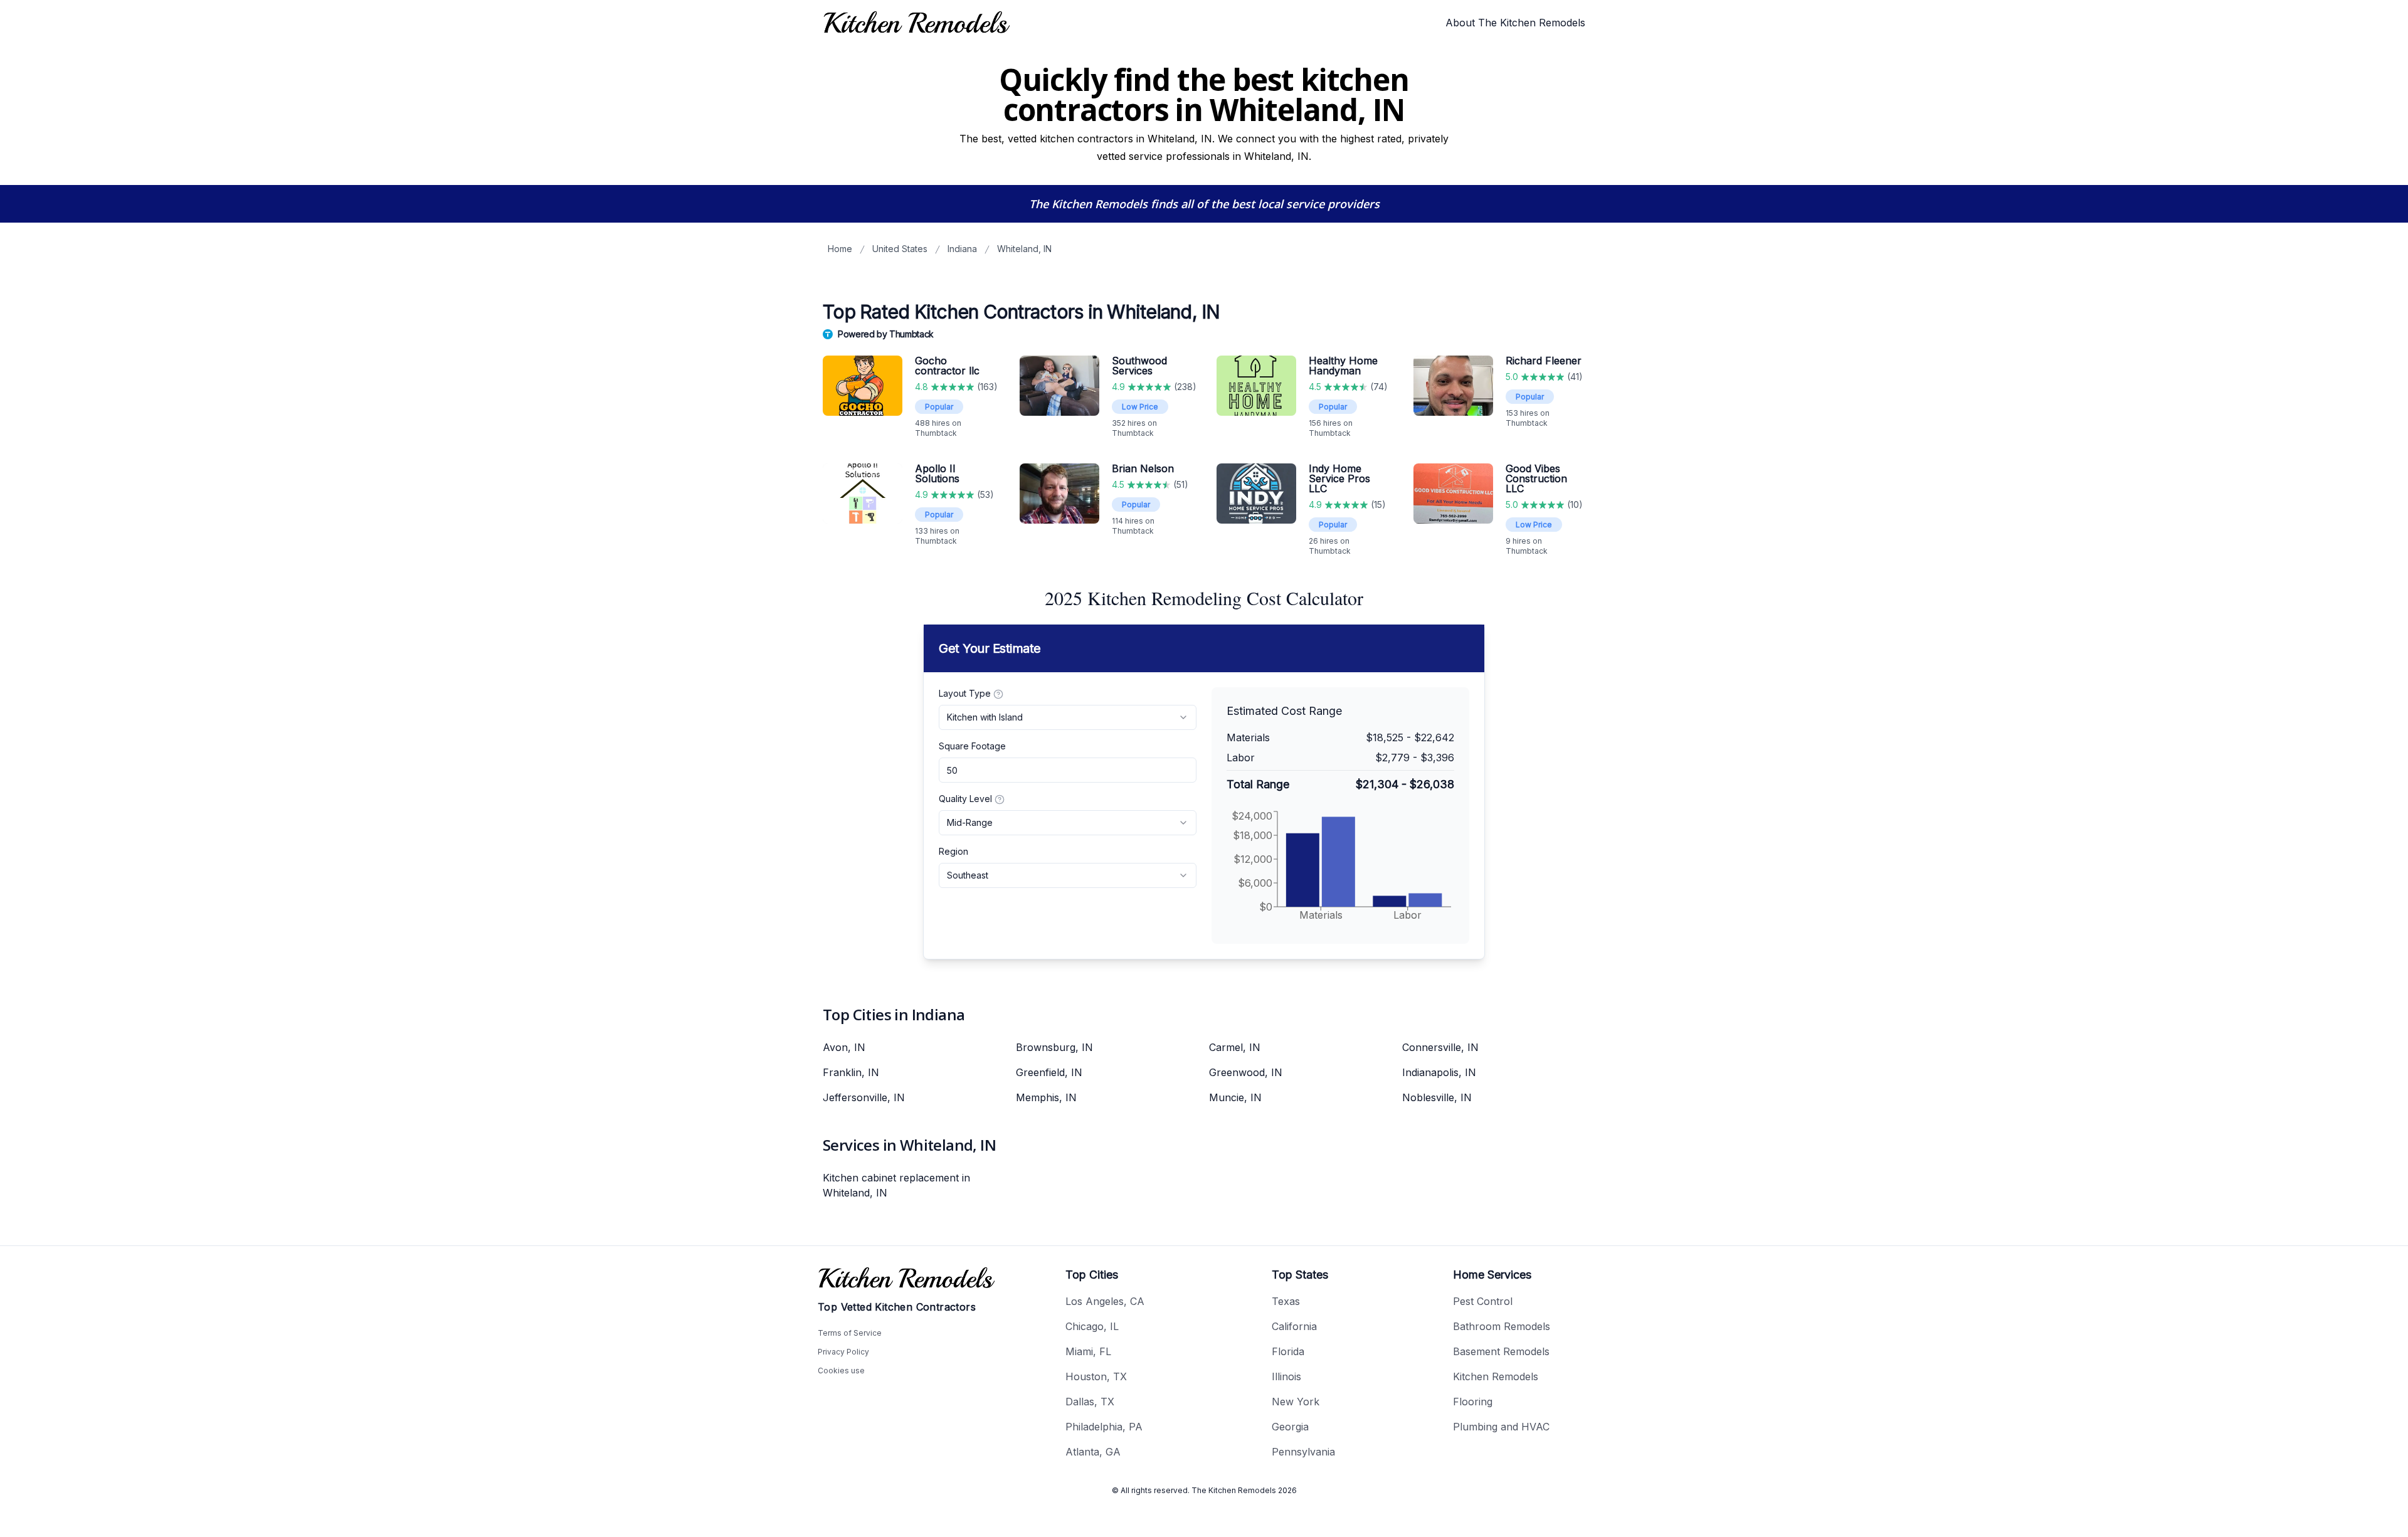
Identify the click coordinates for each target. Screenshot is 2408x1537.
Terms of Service (850, 1333)
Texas (1286, 1301)
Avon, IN (844, 1047)
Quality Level (965, 799)
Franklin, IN (851, 1072)
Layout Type (965, 693)
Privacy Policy (843, 1352)
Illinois (1286, 1376)
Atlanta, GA (1093, 1452)
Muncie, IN (1235, 1097)
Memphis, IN (1046, 1097)
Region (953, 851)
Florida (1288, 1351)
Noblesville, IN (1437, 1097)
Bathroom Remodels (1502, 1326)
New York (1296, 1402)
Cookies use (841, 1371)
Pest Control (1483, 1301)
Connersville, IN (1440, 1047)
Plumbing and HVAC (1501, 1427)
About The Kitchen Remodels (1515, 23)
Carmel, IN (1235, 1047)
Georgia (1290, 1427)
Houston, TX (1096, 1376)
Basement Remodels (1501, 1351)
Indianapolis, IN (1439, 1072)
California (1294, 1326)
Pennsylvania (1303, 1452)
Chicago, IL (1092, 1326)
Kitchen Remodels (1496, 1376)
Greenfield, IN (1049, 1072)
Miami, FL (1088, 1351)
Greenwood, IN (1246, 1072)
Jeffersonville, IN (864, 1097)
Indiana (962, 249)
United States (900, 249)
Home (840, 249)
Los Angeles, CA (1105, 1301)
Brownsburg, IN (1054, 1047)
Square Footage (972, 746)
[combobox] (1068, 717)
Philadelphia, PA (1104, 1427)
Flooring (1473, 1402)
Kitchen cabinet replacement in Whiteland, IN (896, 1185)
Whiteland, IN (1024, 249)
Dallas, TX (1090, 1402)
